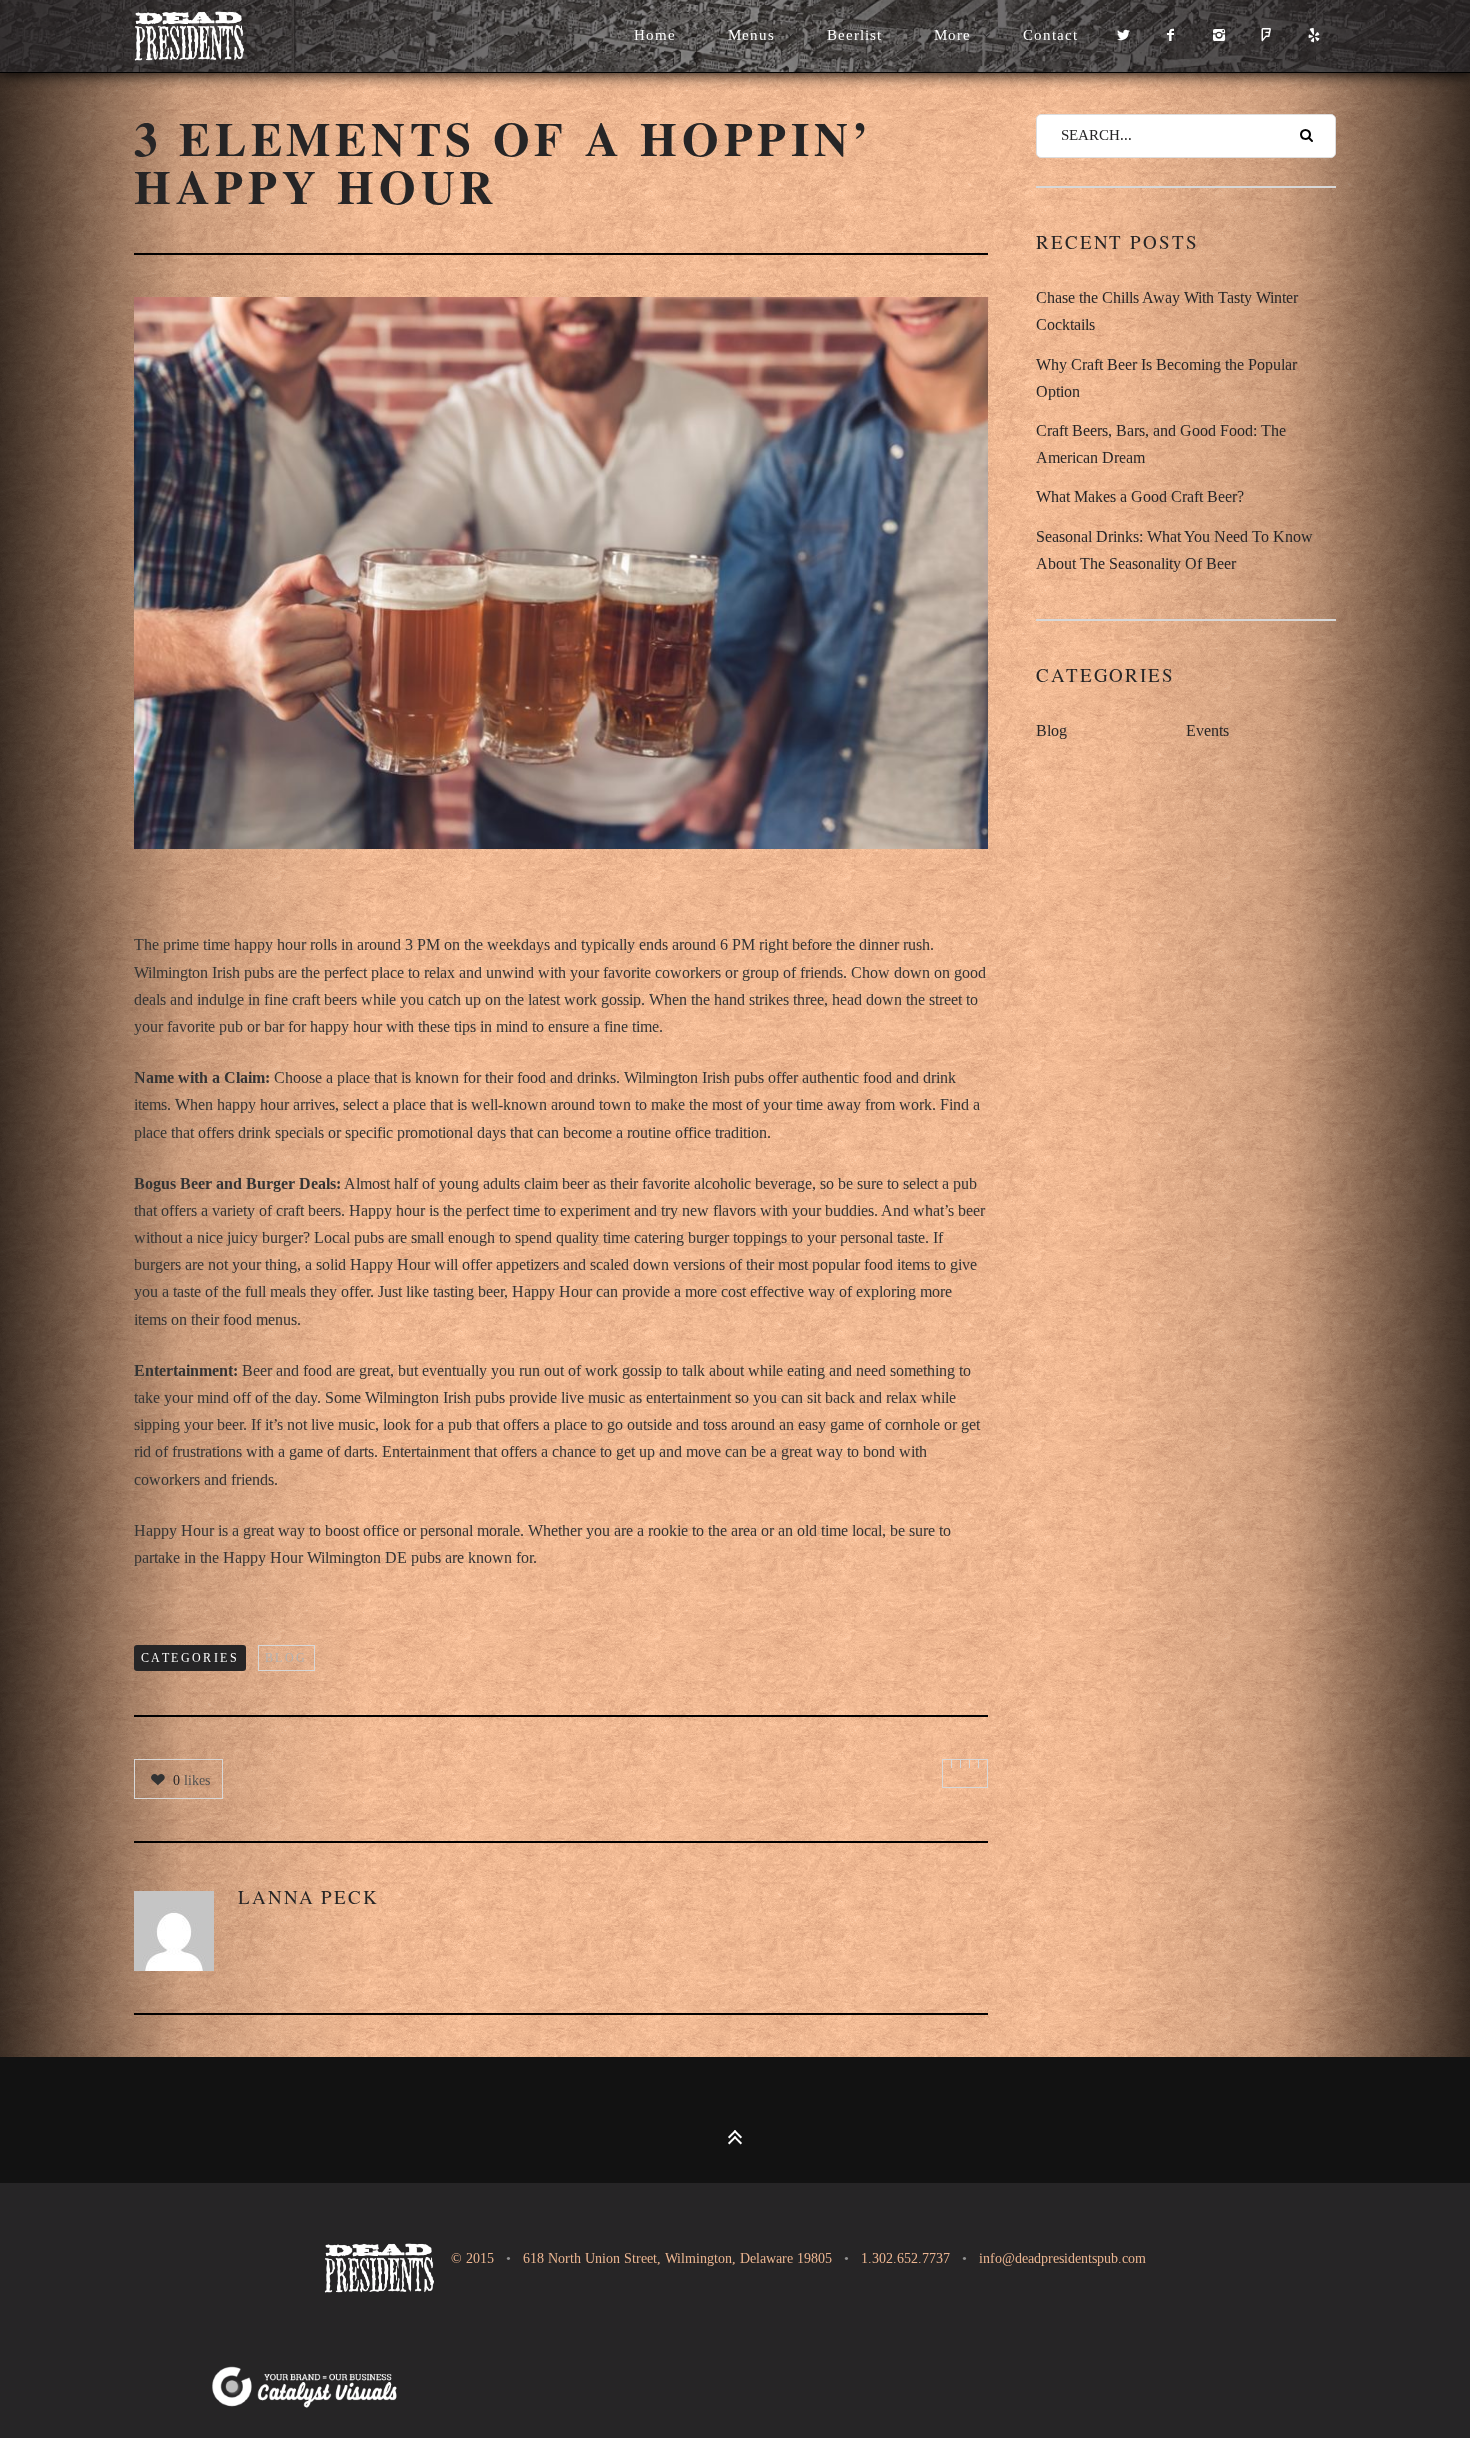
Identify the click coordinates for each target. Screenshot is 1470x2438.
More (952, 35)
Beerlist (854, 35)
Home (655, 35)
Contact (1050, 35)
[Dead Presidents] (214, 36)
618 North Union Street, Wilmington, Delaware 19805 (677, 2258)
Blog (286, 1658)
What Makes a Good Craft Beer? (1140, 496)
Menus (751, 35)
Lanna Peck (308, 1896)
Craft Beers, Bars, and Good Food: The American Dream (1161, 444)
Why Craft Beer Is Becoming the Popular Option (1166, 378)
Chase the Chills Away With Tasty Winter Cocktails (1167, 311)
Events (1207, 730)
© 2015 (470, 2258)
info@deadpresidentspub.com (1062, 2258)
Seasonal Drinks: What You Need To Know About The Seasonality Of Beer (1174, 550)
